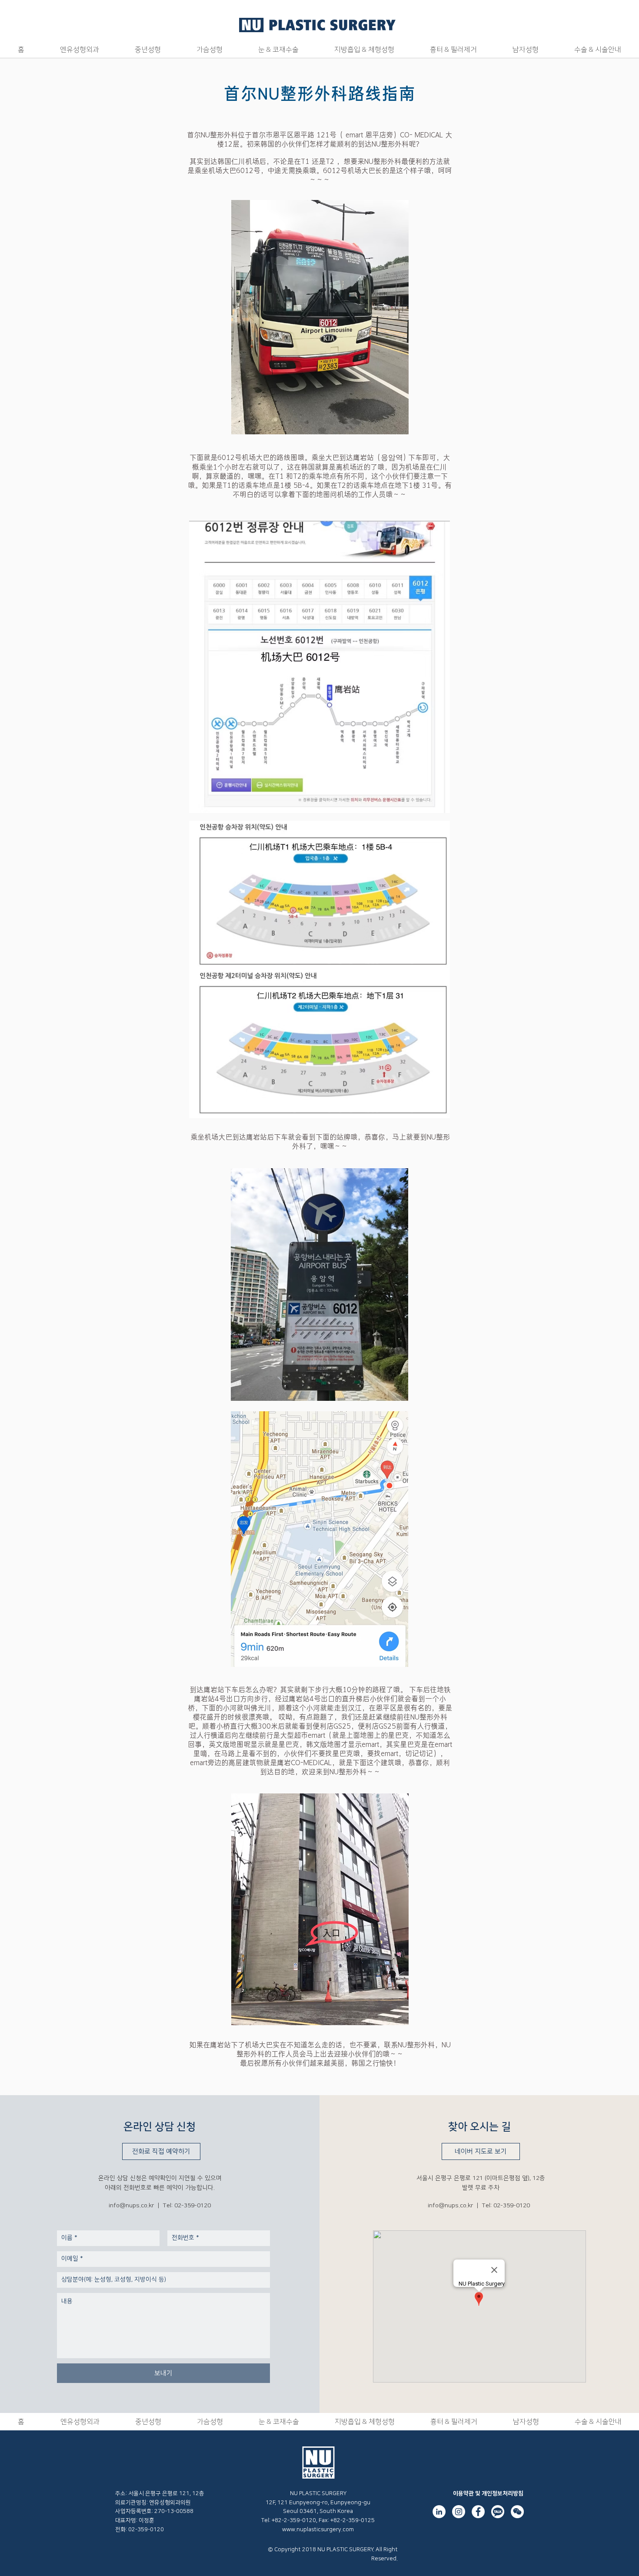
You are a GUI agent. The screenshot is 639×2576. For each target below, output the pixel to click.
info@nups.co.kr (131, 2206)
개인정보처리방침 (503, 2493)
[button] (80, 50)
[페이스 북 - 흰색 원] (478, 2512)
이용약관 (463, 2493)
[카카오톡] (498, 2512)
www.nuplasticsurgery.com (318, 2529)
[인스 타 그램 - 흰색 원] (459, 2512)
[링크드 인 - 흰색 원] (439, 2512)
